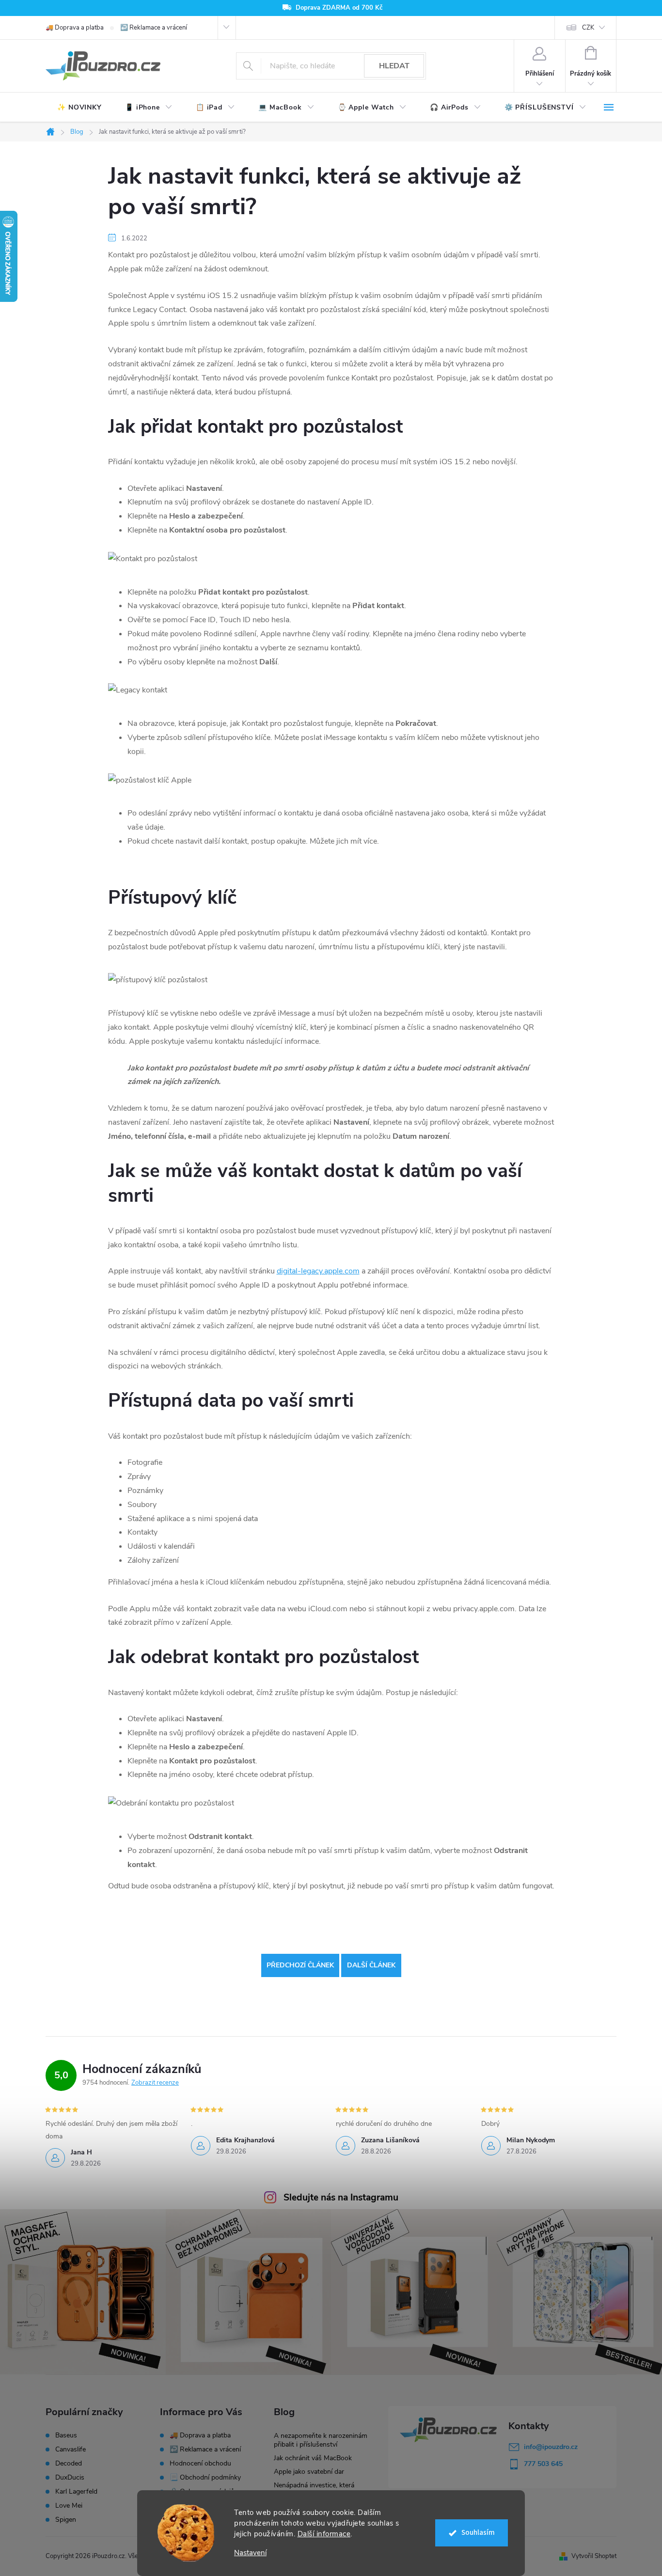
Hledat (394, 66)
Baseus (66, 2435)
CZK (588, 28)
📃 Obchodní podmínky (205, 2477)
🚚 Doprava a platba (75, 28)
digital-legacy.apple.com (318, 1271)
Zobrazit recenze (155, 2083)
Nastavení (250, 2553)
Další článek (371, 1965)
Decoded (69, 2464)
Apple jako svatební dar (309, 2472)
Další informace (324, 2534)
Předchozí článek (300, 1965)
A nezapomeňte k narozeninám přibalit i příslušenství (321, 2440)
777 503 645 (543, 2464)
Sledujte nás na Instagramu (341, 2198)
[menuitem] (79, 108)
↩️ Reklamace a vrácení (154, 28)
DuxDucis (70, 2478)
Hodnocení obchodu (200, 2463)
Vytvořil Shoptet (594, 2556)
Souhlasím (478, 2533)
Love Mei (69, 2506)
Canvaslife (71, 2450)
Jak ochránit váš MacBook (313, 2458)
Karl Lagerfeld (76, 2492)
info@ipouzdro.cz (551, 2447)
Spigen (66, 2520)
